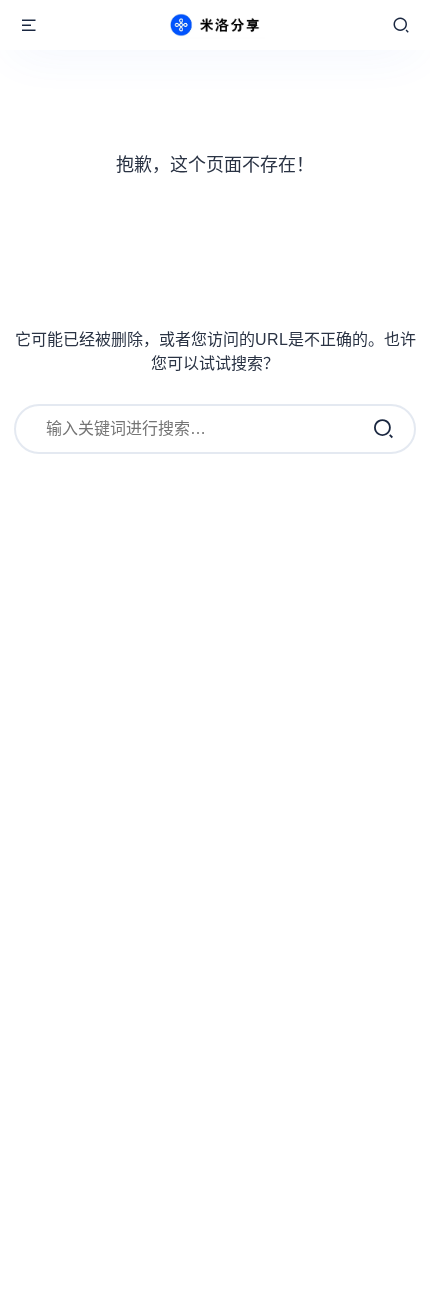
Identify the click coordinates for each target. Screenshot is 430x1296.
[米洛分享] (215, 25)
